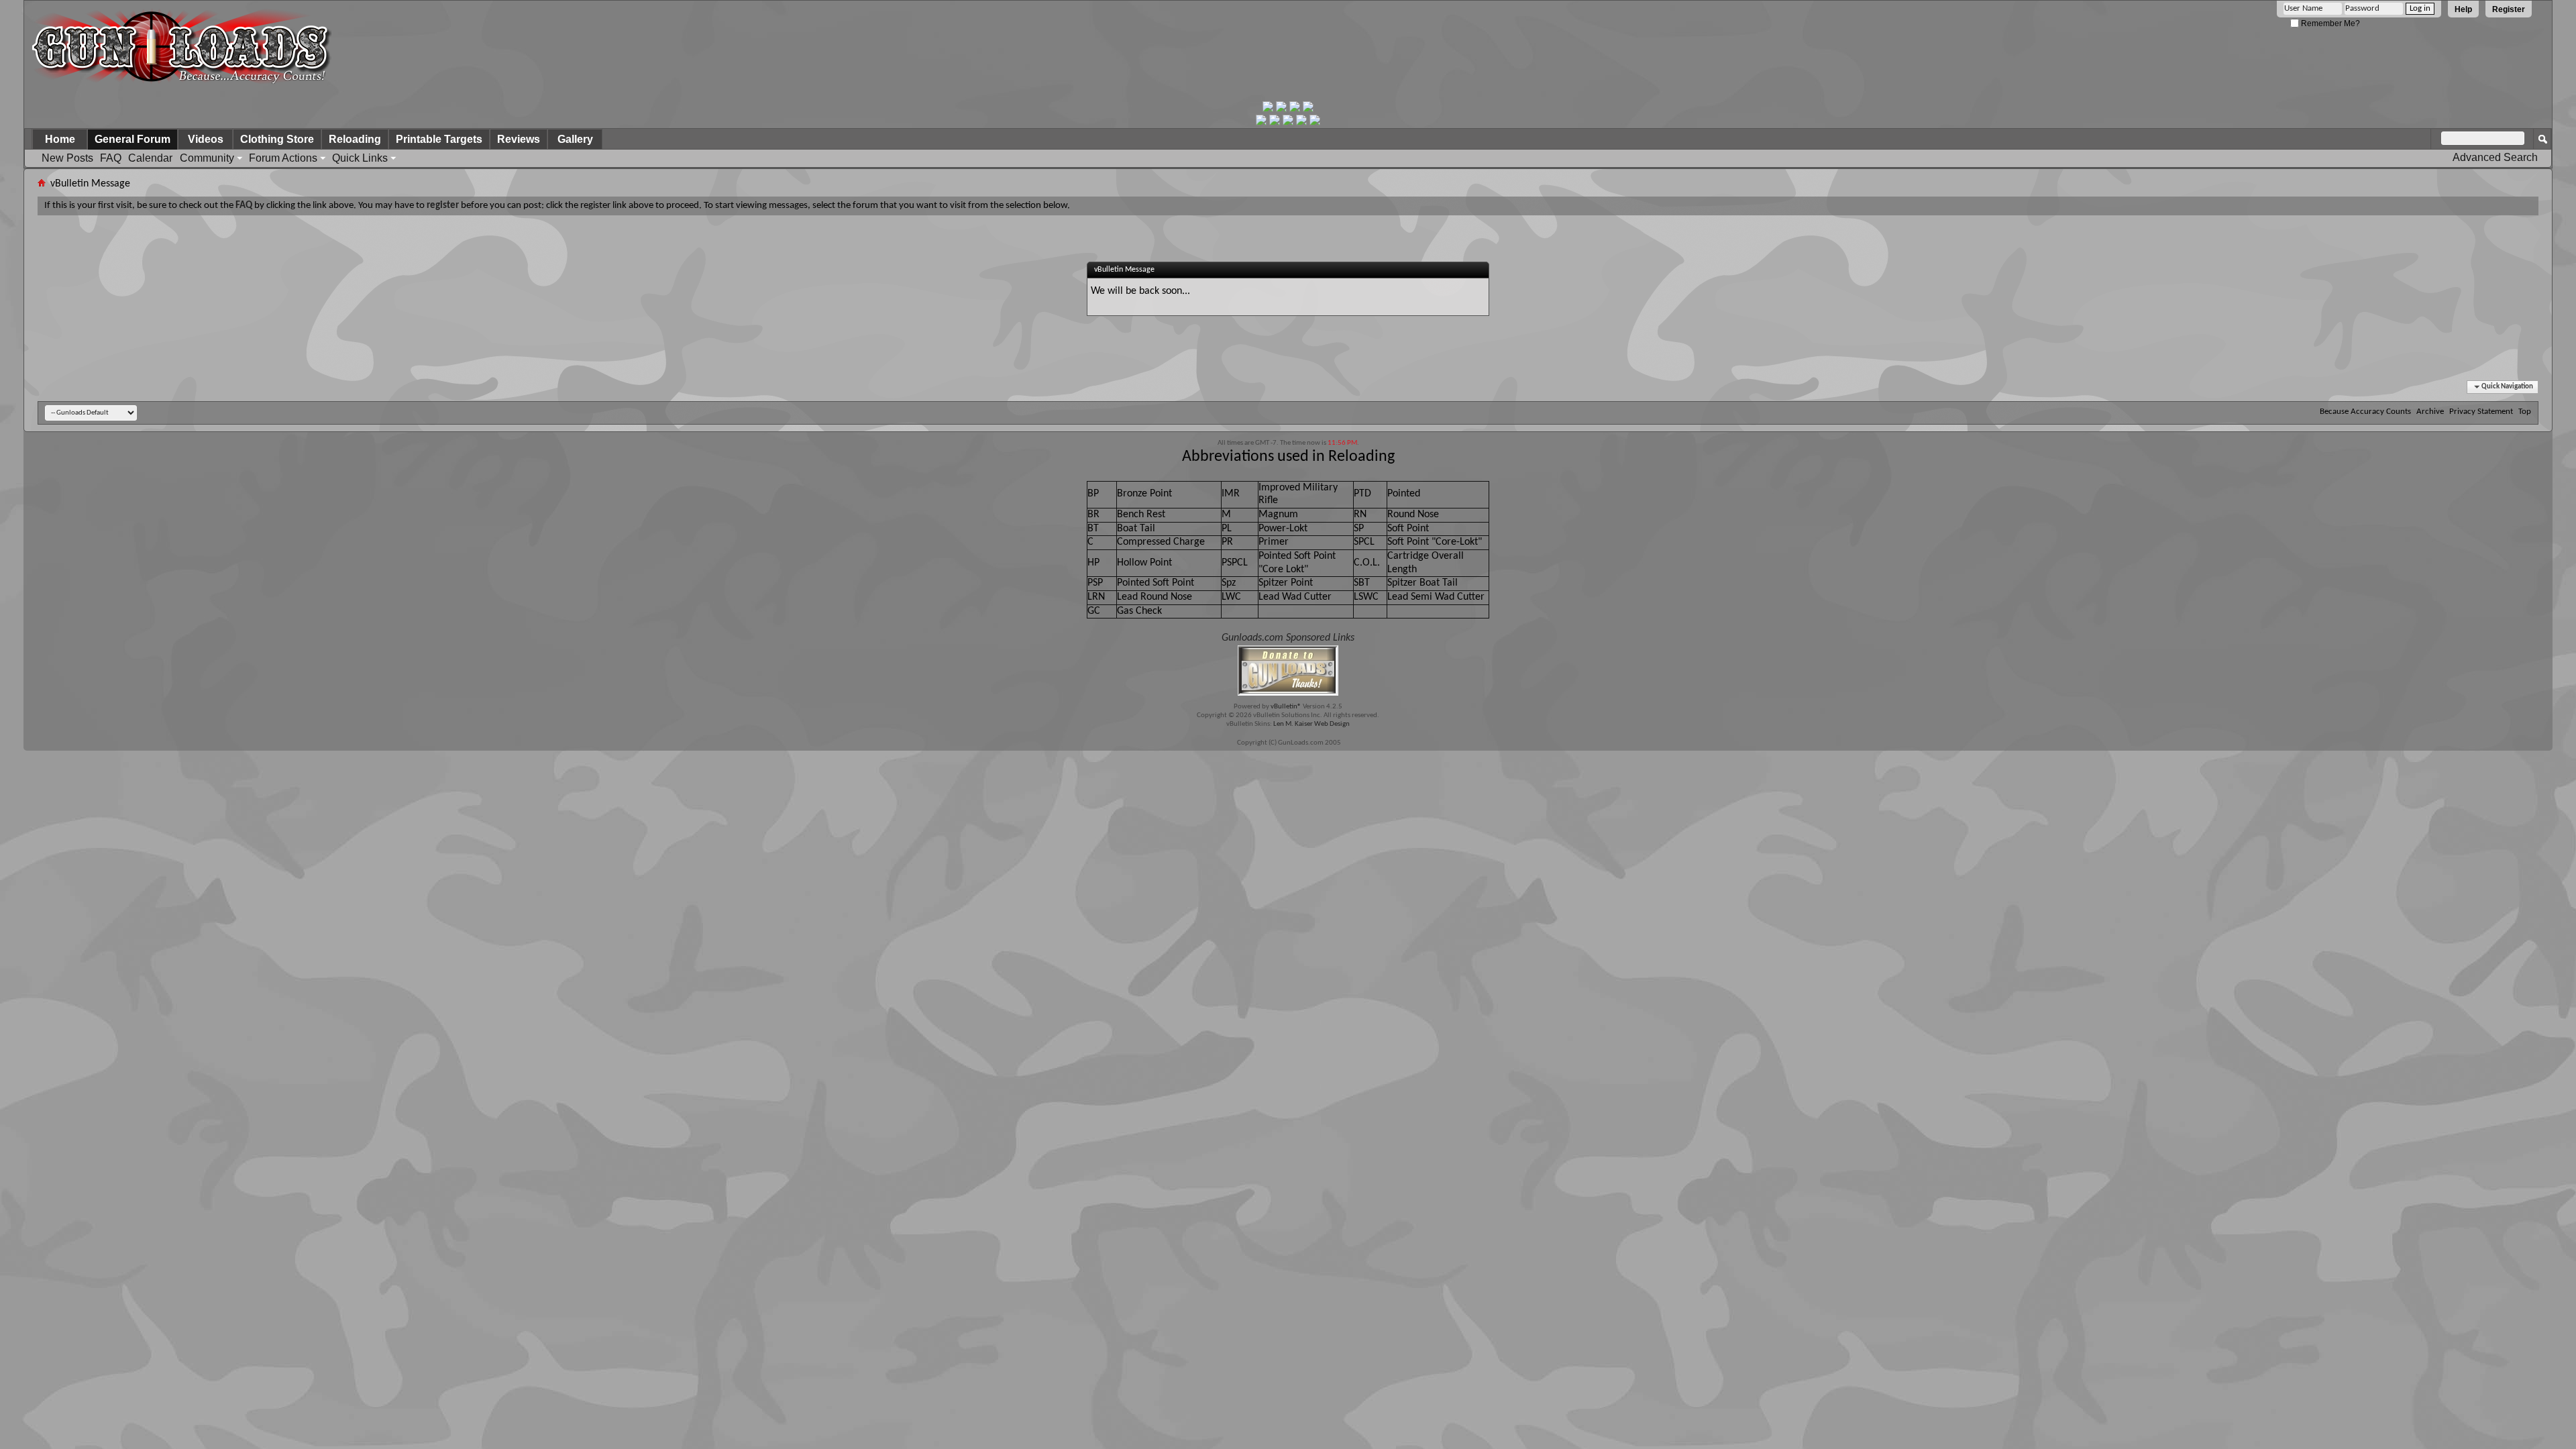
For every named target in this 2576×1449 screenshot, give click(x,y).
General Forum (132, 139)
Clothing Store (277, 139)
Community (207, 158)
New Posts (67, 158)
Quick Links (360, 158)
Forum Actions (283, 158)
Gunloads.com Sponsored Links (1288, 638)
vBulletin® (1286, 707)
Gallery (575, 139)
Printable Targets (439, 139)
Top (2525, 412)
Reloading (355, 139)
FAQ (111, 158)
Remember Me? (2329, 23)
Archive (2430, 412)
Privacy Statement (2481, 412)
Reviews (519, 139)
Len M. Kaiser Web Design (1311, 724)
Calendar (150, 158)
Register (2509, 9)
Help (2463, 9)
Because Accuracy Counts (2365, 412)
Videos (206, 139)
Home (60, 139)
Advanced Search (2495, 157)
